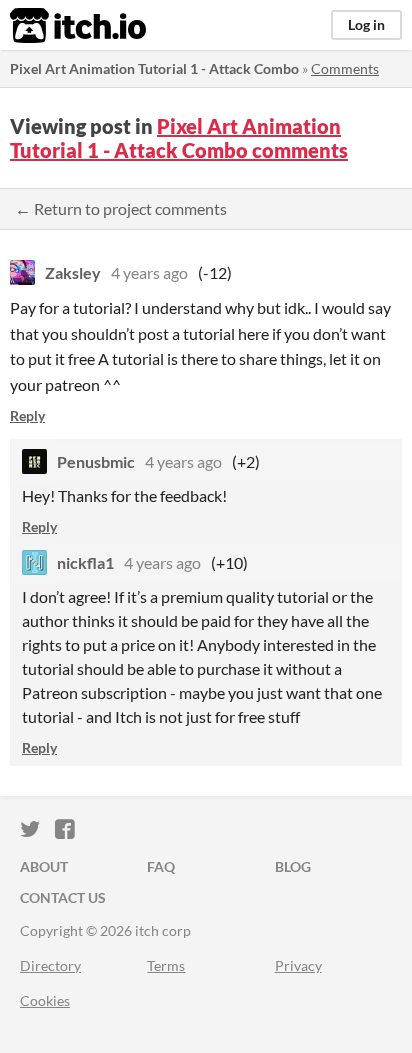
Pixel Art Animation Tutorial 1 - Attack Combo (154, 68)
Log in (366, 24)
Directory (50, 965)
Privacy (298, 965)
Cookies (45, 1000)
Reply (27, 415)
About (44, 866)
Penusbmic (96, 461)
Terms (166, 965)
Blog (293, 866)
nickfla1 (85, 562)
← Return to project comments (121, 208)
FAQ (161, 866)
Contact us (63, 897)
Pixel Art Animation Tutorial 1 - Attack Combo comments (179, 138)
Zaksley (73, 272)
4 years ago (149, 272)
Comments (345, 68)
